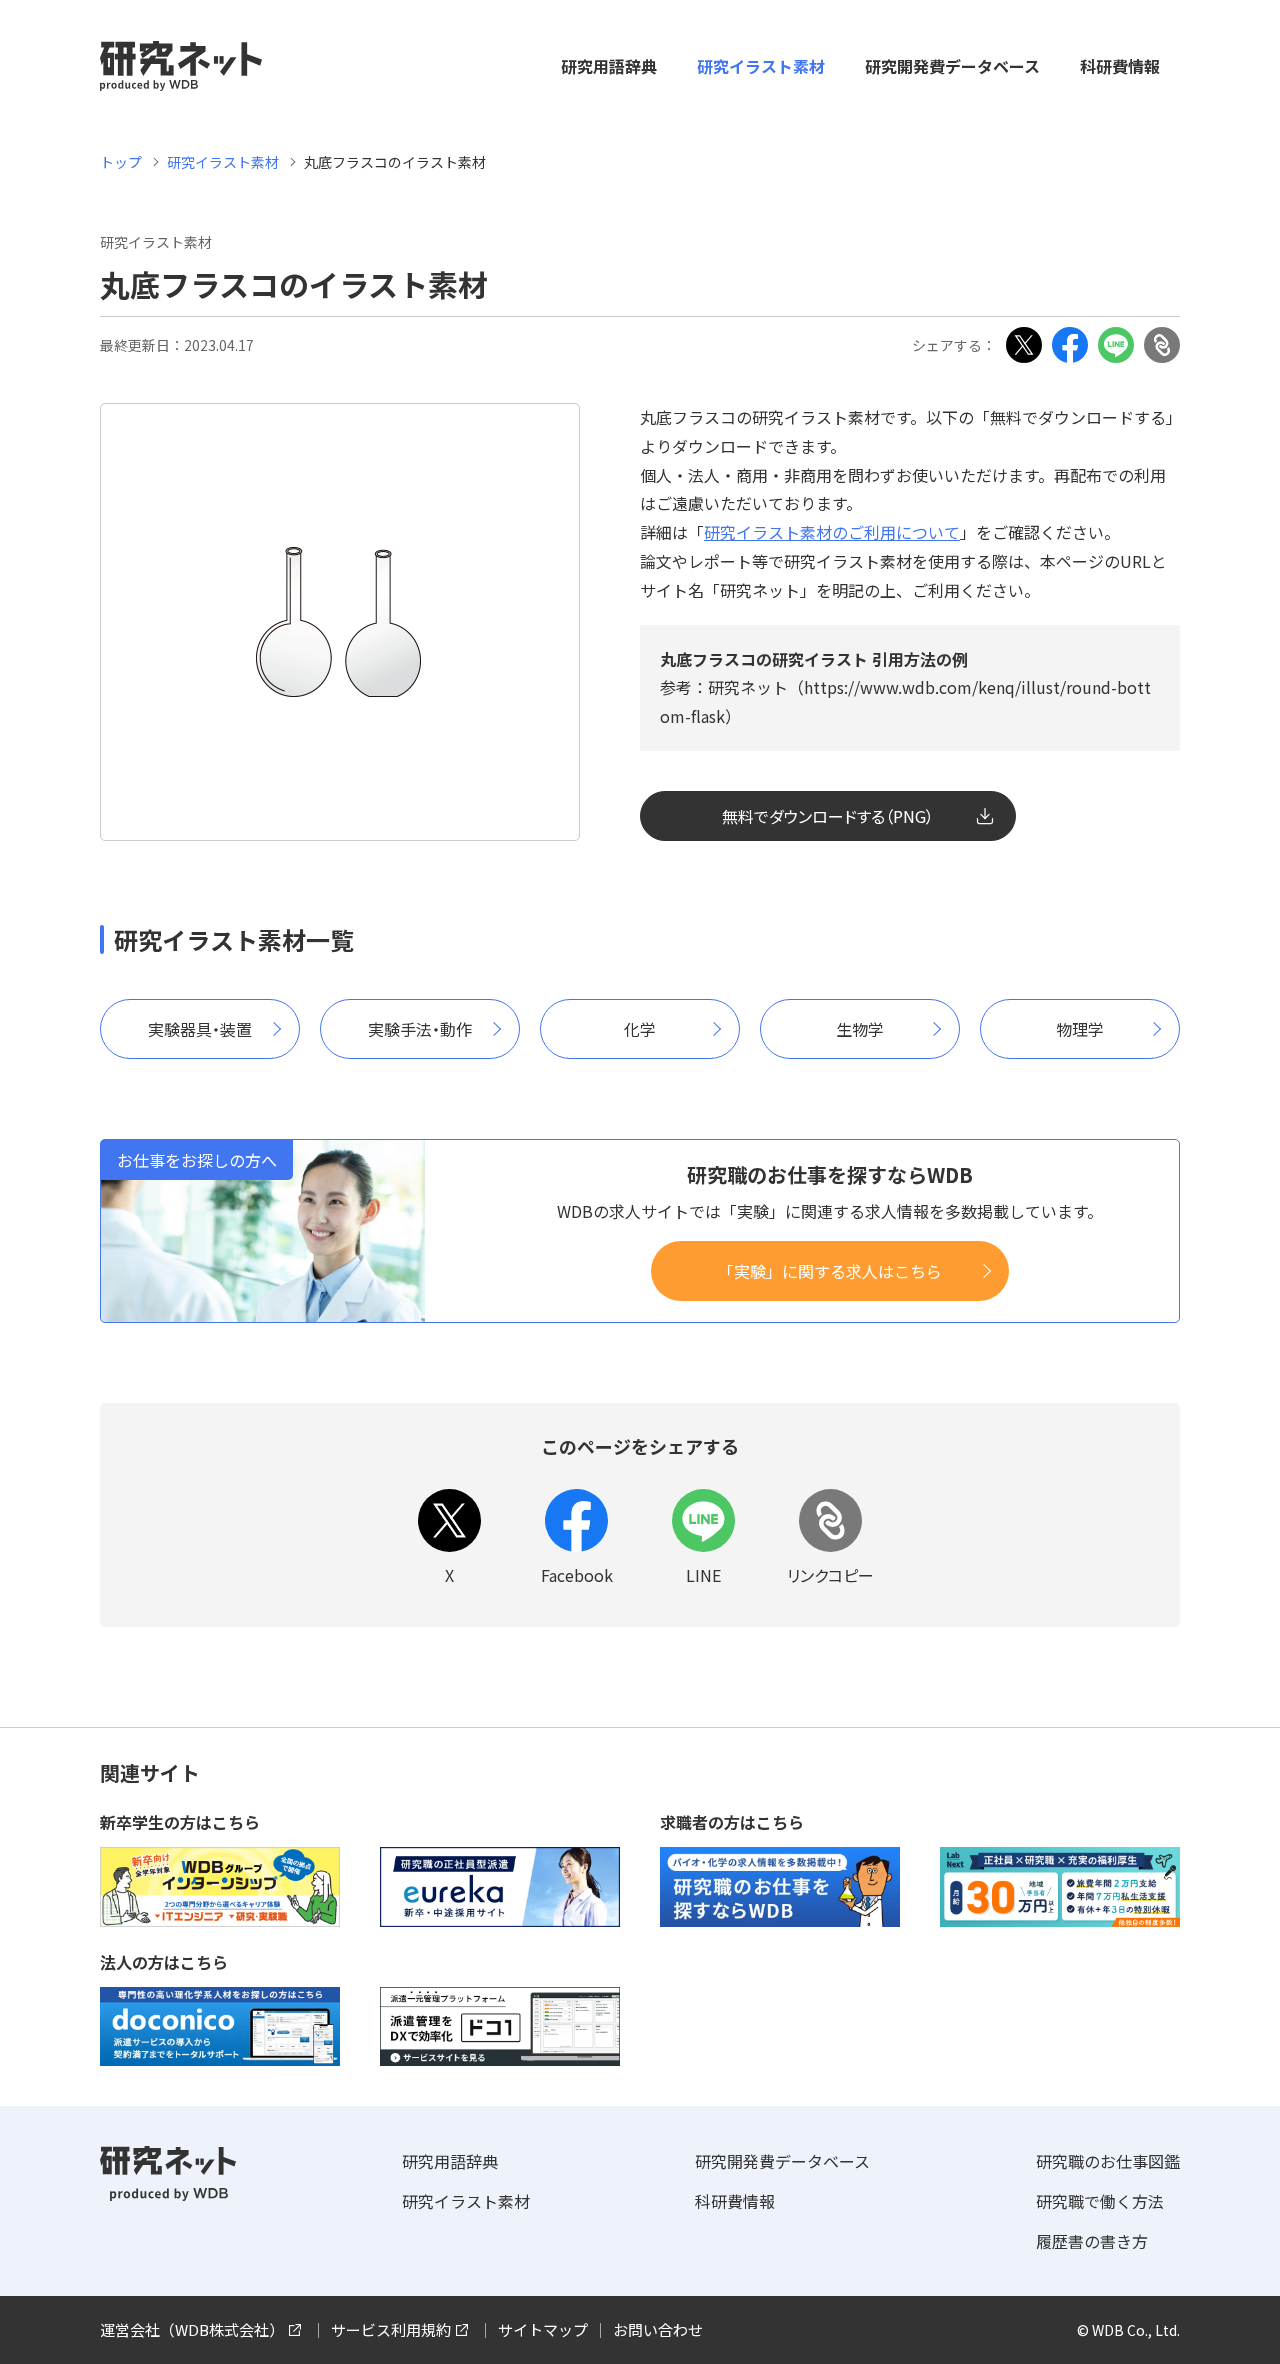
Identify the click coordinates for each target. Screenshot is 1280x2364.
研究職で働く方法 (1100, 2201)
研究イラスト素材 (761, 66)
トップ (121, 162)
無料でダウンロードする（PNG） (828, 816)
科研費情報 (1120, 66)
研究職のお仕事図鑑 (1108, 2161)
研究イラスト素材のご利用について (832, 532)
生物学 (860, 1029)
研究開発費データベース (952, 66)
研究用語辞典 (609, 66)
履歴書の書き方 (1092, 2241)
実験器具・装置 (200, 1029)
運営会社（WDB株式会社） (192, 2329)
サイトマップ (543, 2329)
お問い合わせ (658, 2329)
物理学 (1080, 1029)
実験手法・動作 (420, 1029)
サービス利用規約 (391, 2329)
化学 (640, 1029)
